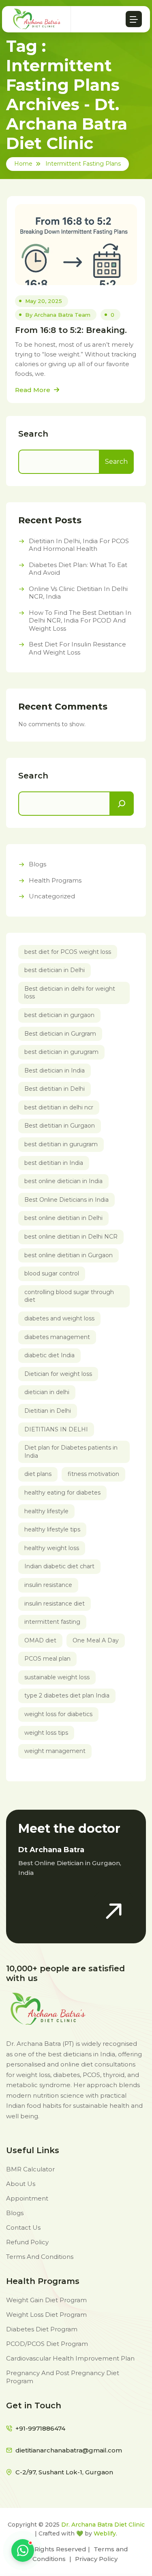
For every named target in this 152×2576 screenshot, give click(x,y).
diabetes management (57, 1337)
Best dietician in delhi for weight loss (70, 993)
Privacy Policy (96, 2559)
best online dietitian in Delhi (63, 1218)
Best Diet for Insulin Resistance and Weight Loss (77, 648)
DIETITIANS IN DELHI (56, 1429)
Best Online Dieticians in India (66, 1200)
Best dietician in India (55, 1070)
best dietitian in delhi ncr (59, 1107)
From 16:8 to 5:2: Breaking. (71, 330)
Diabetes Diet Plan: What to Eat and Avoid (78, 569)
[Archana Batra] (37, 19)
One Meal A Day (96, 1640)
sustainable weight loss (57, 1677)
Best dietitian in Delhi (55, 1089)
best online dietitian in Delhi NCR (71, 1237)
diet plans (38, 1474)
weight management (55, 1751)
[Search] (122, 804)
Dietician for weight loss (58, 1374)
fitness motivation (93, 1474)
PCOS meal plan (47, 1659)
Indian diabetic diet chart (59, 1566)
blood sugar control (52, 1273)
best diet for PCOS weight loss (68, 952)
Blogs (37, 864)
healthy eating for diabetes (62, 1493)
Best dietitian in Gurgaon (60, 1126)
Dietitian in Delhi (48, 1411)
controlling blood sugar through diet (69, 1296)
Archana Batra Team (62, 315)
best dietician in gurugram (61, 1052)
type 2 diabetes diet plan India (67, 1695)
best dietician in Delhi (55, 970)
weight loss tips (46, 1733)
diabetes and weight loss (59, 1318)
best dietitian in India (54, 1163)
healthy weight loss (52, 1548)
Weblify (105, 2533)
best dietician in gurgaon (59, 1015)
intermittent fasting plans (83, 164)
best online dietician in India (63, 1181)
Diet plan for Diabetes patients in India (71, 1452)
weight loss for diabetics (58, 1714)
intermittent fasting (52, 1622)
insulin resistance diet (55, 1604)
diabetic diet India (49, 1355)
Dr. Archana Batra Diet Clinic (103, 2525)
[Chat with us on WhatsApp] (23, 2550)
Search (33, 434)
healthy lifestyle (46, 1511)
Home (23, 164)
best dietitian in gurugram (61, 1144)
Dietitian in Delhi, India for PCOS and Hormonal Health (79, 545)
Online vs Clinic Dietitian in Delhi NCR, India (78, 593)
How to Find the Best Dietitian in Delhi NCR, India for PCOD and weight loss (80, 621)
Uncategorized (52, 896)
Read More (33, 390)
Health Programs (55, 880)
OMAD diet (40, 1640)
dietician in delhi (47, 1392)
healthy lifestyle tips (52, 1529)
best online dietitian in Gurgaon (69, 1255)
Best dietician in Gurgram (60, 1034)
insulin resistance (48, 1585)
